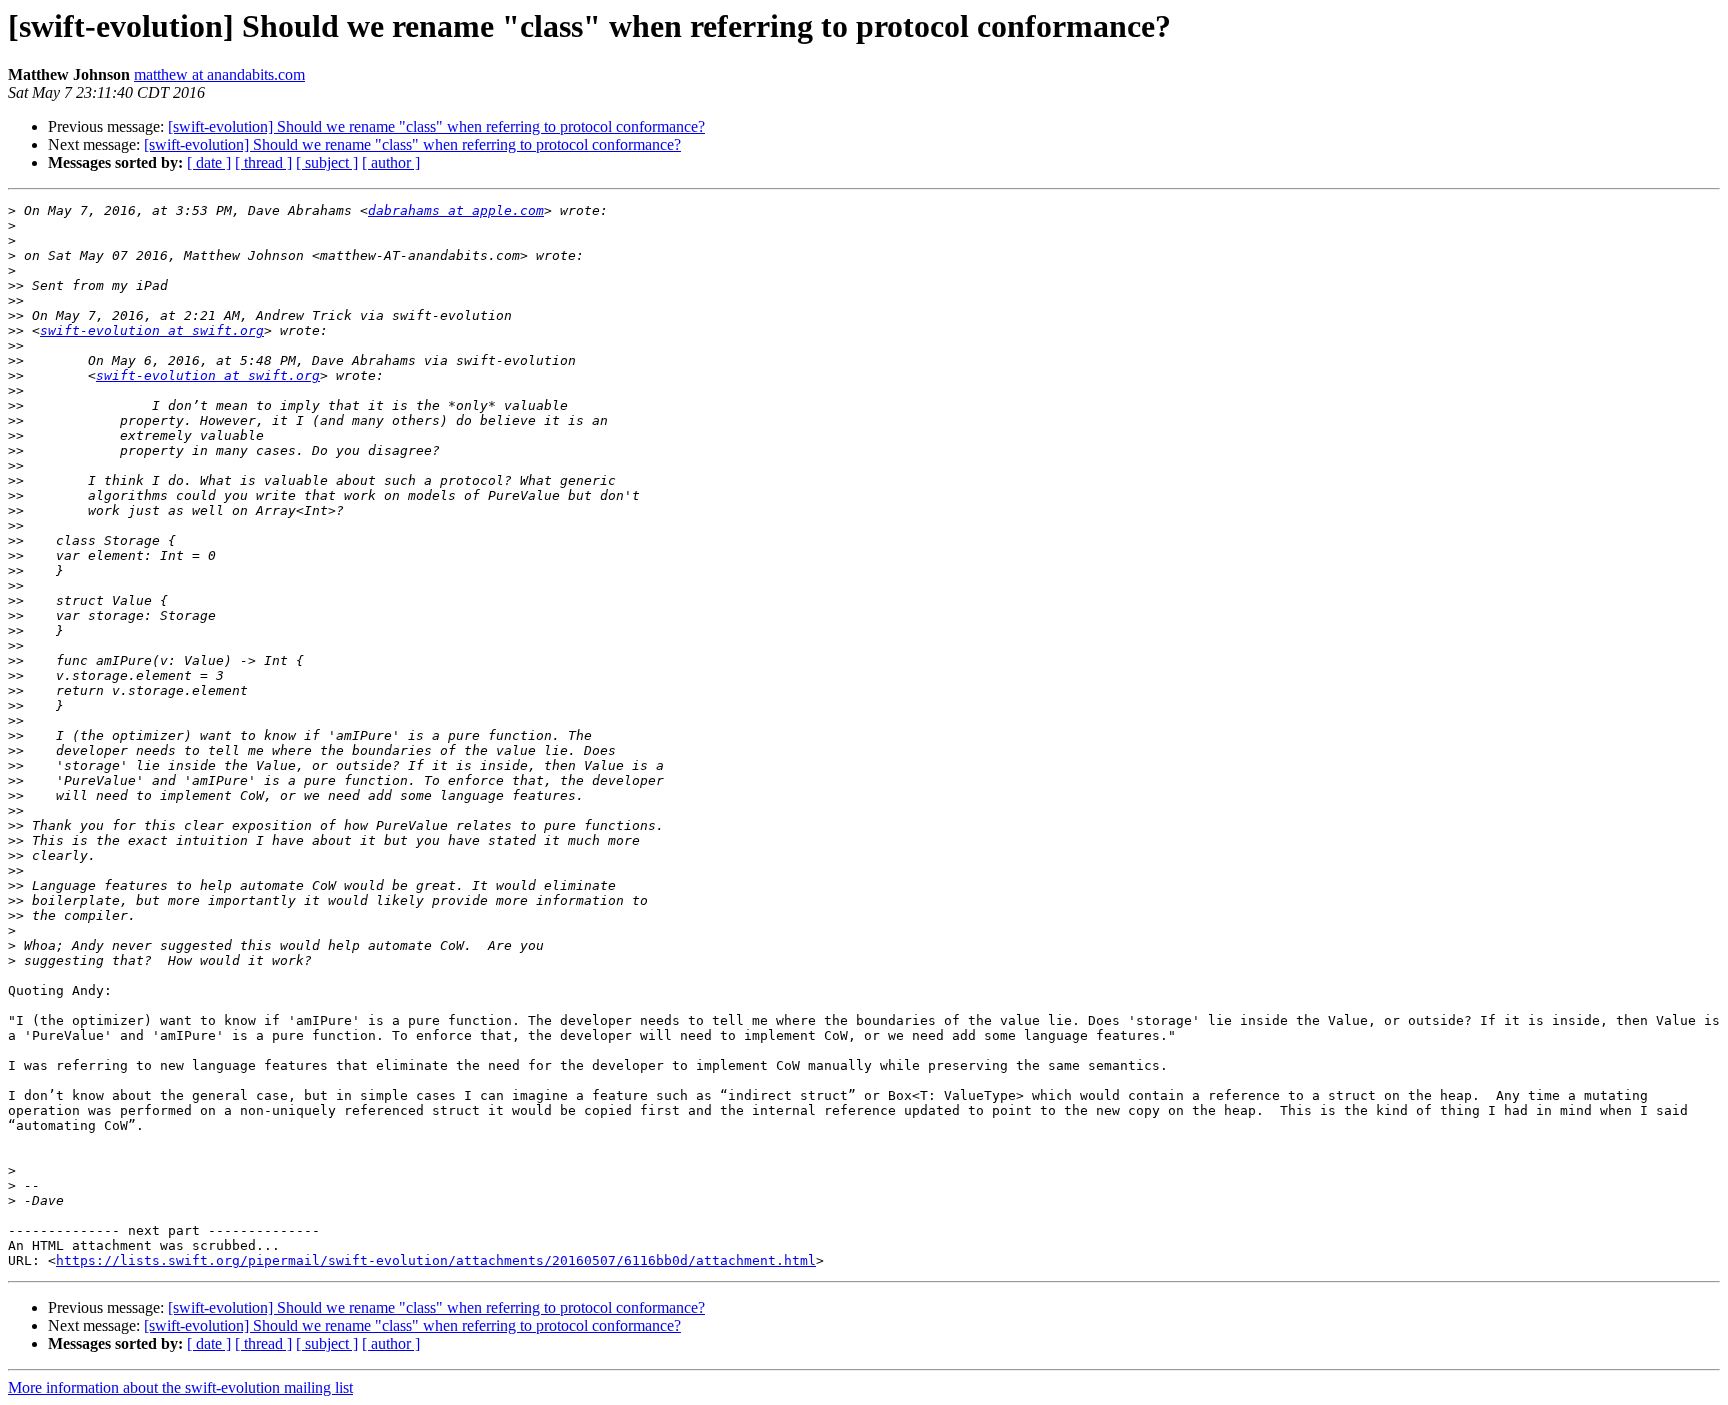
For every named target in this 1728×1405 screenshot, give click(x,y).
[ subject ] (327, 162)
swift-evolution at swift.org (152, 330)
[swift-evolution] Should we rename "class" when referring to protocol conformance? (436, 126)
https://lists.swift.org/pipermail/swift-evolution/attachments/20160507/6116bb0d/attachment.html (436, 1260)
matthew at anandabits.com (219, 74)
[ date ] (209, 162)
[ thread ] (263, 162)
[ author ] (391, 162)
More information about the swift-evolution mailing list (180, 1387)
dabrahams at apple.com (456, 210)
